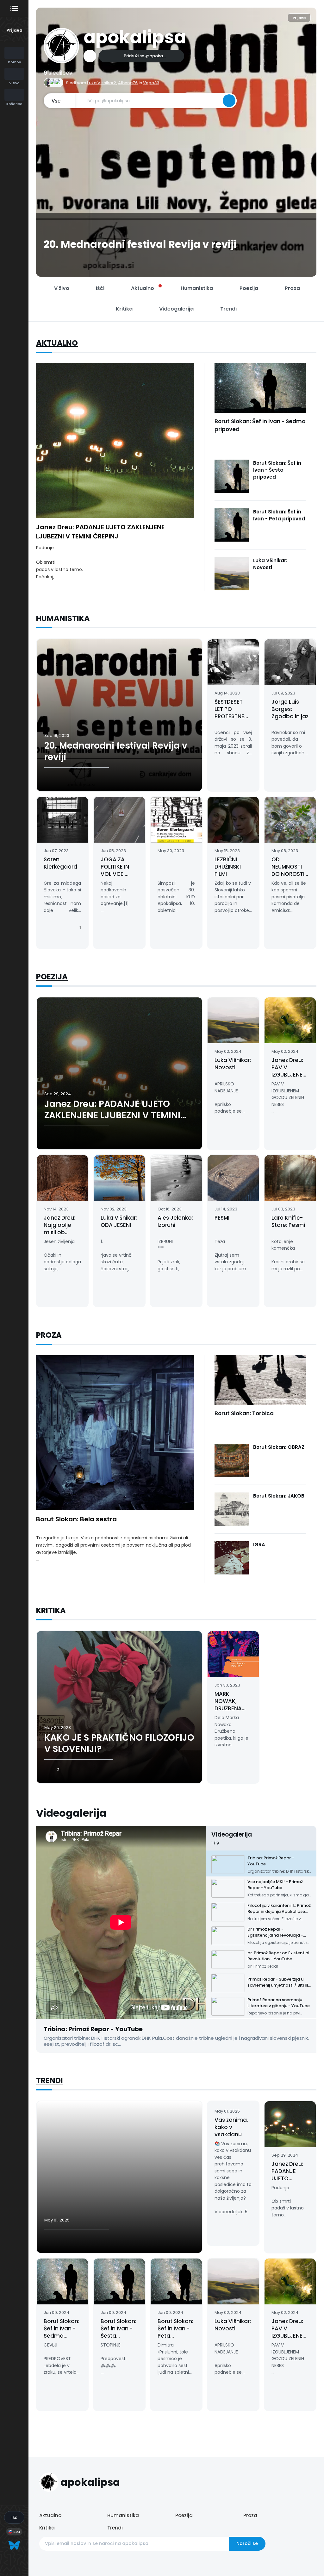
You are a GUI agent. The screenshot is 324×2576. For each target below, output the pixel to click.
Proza (250, 2515)
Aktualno (57, 343)
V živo (62, 288)
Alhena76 (128, 83)
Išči (100, 288)
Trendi (50, 2080)
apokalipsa (135, 37)
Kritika (47, 2528)
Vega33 (151, 83)
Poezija (52, 977)
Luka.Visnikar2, (102, 83)
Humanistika (63, 618)
